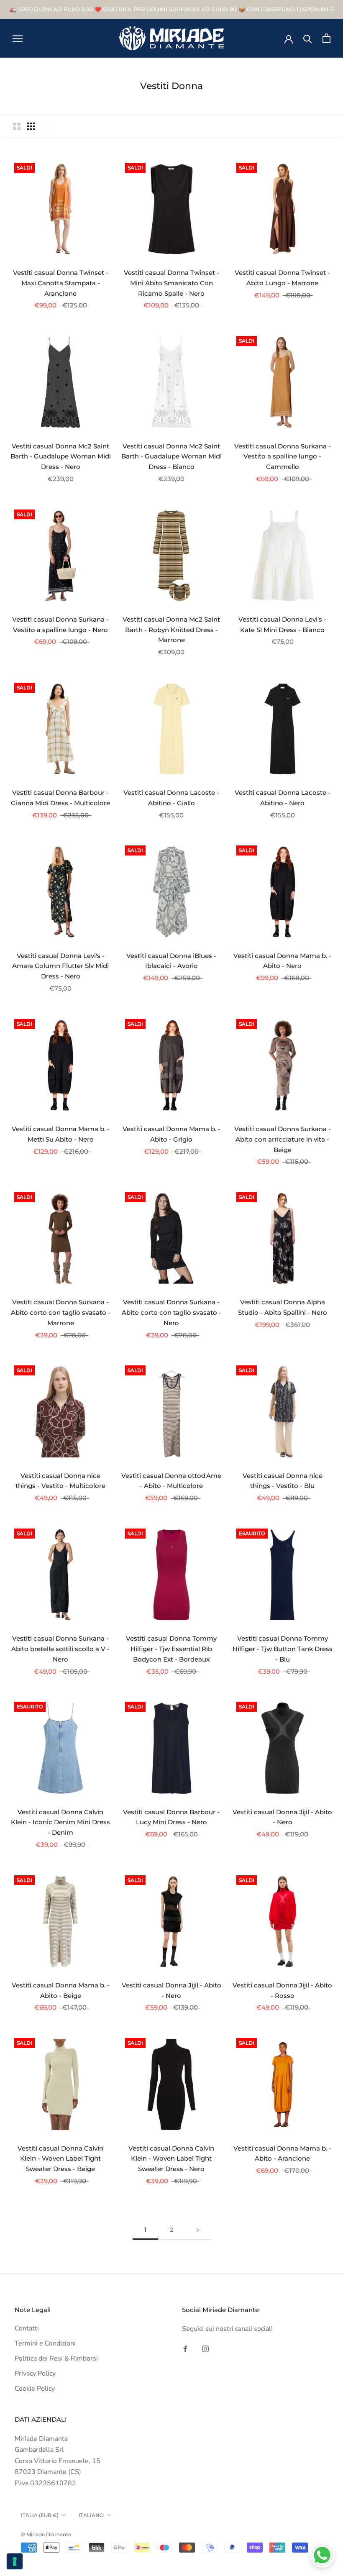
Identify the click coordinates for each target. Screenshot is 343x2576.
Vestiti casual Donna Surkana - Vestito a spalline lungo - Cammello (283, 457)
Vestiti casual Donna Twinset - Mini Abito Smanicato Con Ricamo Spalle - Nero (171, 283)
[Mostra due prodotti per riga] (17, 126)
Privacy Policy (35, 2374)
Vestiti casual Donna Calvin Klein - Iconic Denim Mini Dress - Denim (60, 1822)
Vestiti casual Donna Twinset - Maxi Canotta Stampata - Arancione (61, 283)
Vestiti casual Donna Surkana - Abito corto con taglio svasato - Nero (171, 1312)
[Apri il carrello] (326, 38)
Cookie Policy (35, 2389)
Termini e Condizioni (45, 2343)
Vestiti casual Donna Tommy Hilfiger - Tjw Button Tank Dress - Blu (283, 1649)
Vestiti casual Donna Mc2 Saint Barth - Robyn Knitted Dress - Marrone (171, 630)
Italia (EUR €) (40, 2515)
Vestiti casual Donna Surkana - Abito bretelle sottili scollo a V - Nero (60, 1649)
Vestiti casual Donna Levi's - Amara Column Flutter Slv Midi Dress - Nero (60, 966)
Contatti (27, 2328)
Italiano (91, 2515)
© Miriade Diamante (46, 2534)
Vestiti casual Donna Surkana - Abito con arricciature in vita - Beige (283, 1139)
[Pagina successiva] (198, 2230)
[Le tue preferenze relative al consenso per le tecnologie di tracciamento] (15, 2561)
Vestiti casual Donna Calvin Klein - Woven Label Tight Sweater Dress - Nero (171, 2159)
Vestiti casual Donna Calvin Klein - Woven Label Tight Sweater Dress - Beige (60, 2159)
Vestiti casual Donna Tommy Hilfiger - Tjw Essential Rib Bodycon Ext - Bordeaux (171, 1649)
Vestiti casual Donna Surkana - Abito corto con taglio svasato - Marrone (61, 1312)
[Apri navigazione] (18, 38)
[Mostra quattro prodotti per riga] (31, 126)
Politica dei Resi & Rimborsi (56, 2358)
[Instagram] (205, 2348)
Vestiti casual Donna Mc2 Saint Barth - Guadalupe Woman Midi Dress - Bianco (171, 457)
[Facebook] (185, 2348)
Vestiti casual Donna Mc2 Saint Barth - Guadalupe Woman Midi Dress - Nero (61, 457)
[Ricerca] (308, 38)
